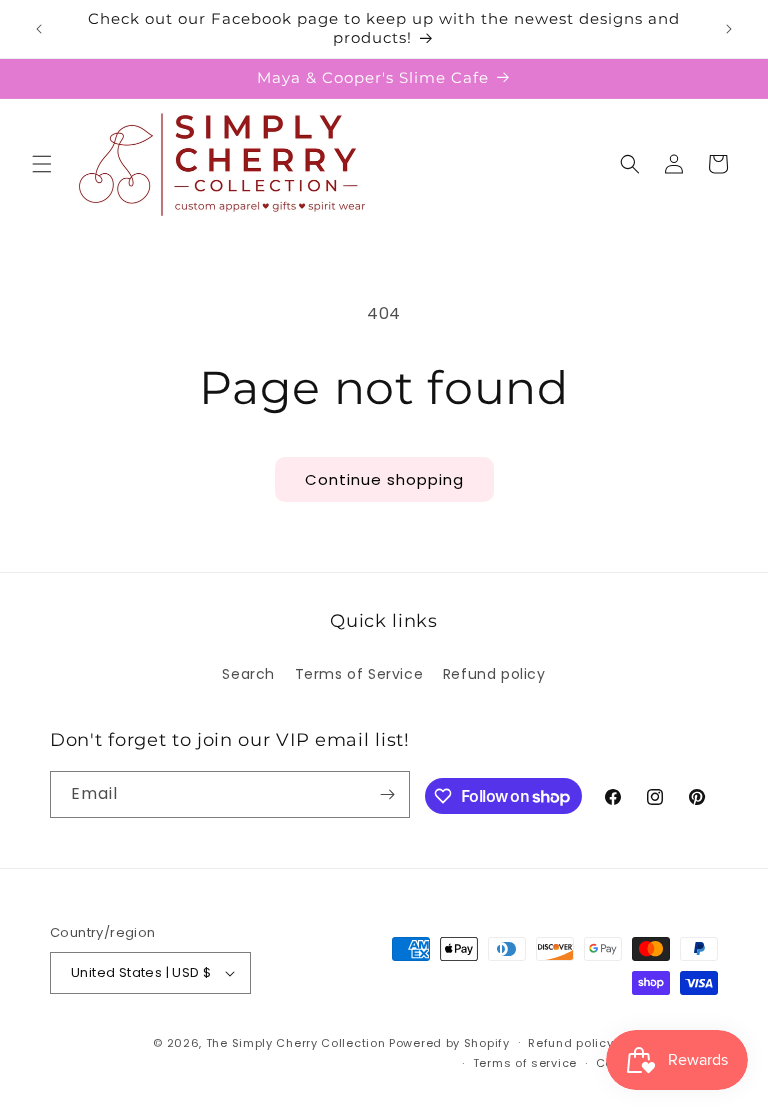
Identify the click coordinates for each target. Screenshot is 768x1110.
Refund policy (494, 674)
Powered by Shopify (449, 1043)
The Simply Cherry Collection (296, 1043)
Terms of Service (359, 674)
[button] (42, 164)
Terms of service (525, 1063)
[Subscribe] (387, 794)
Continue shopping (384, 479)
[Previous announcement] (39, 29)
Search (248, 674)
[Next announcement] (729, 29)
